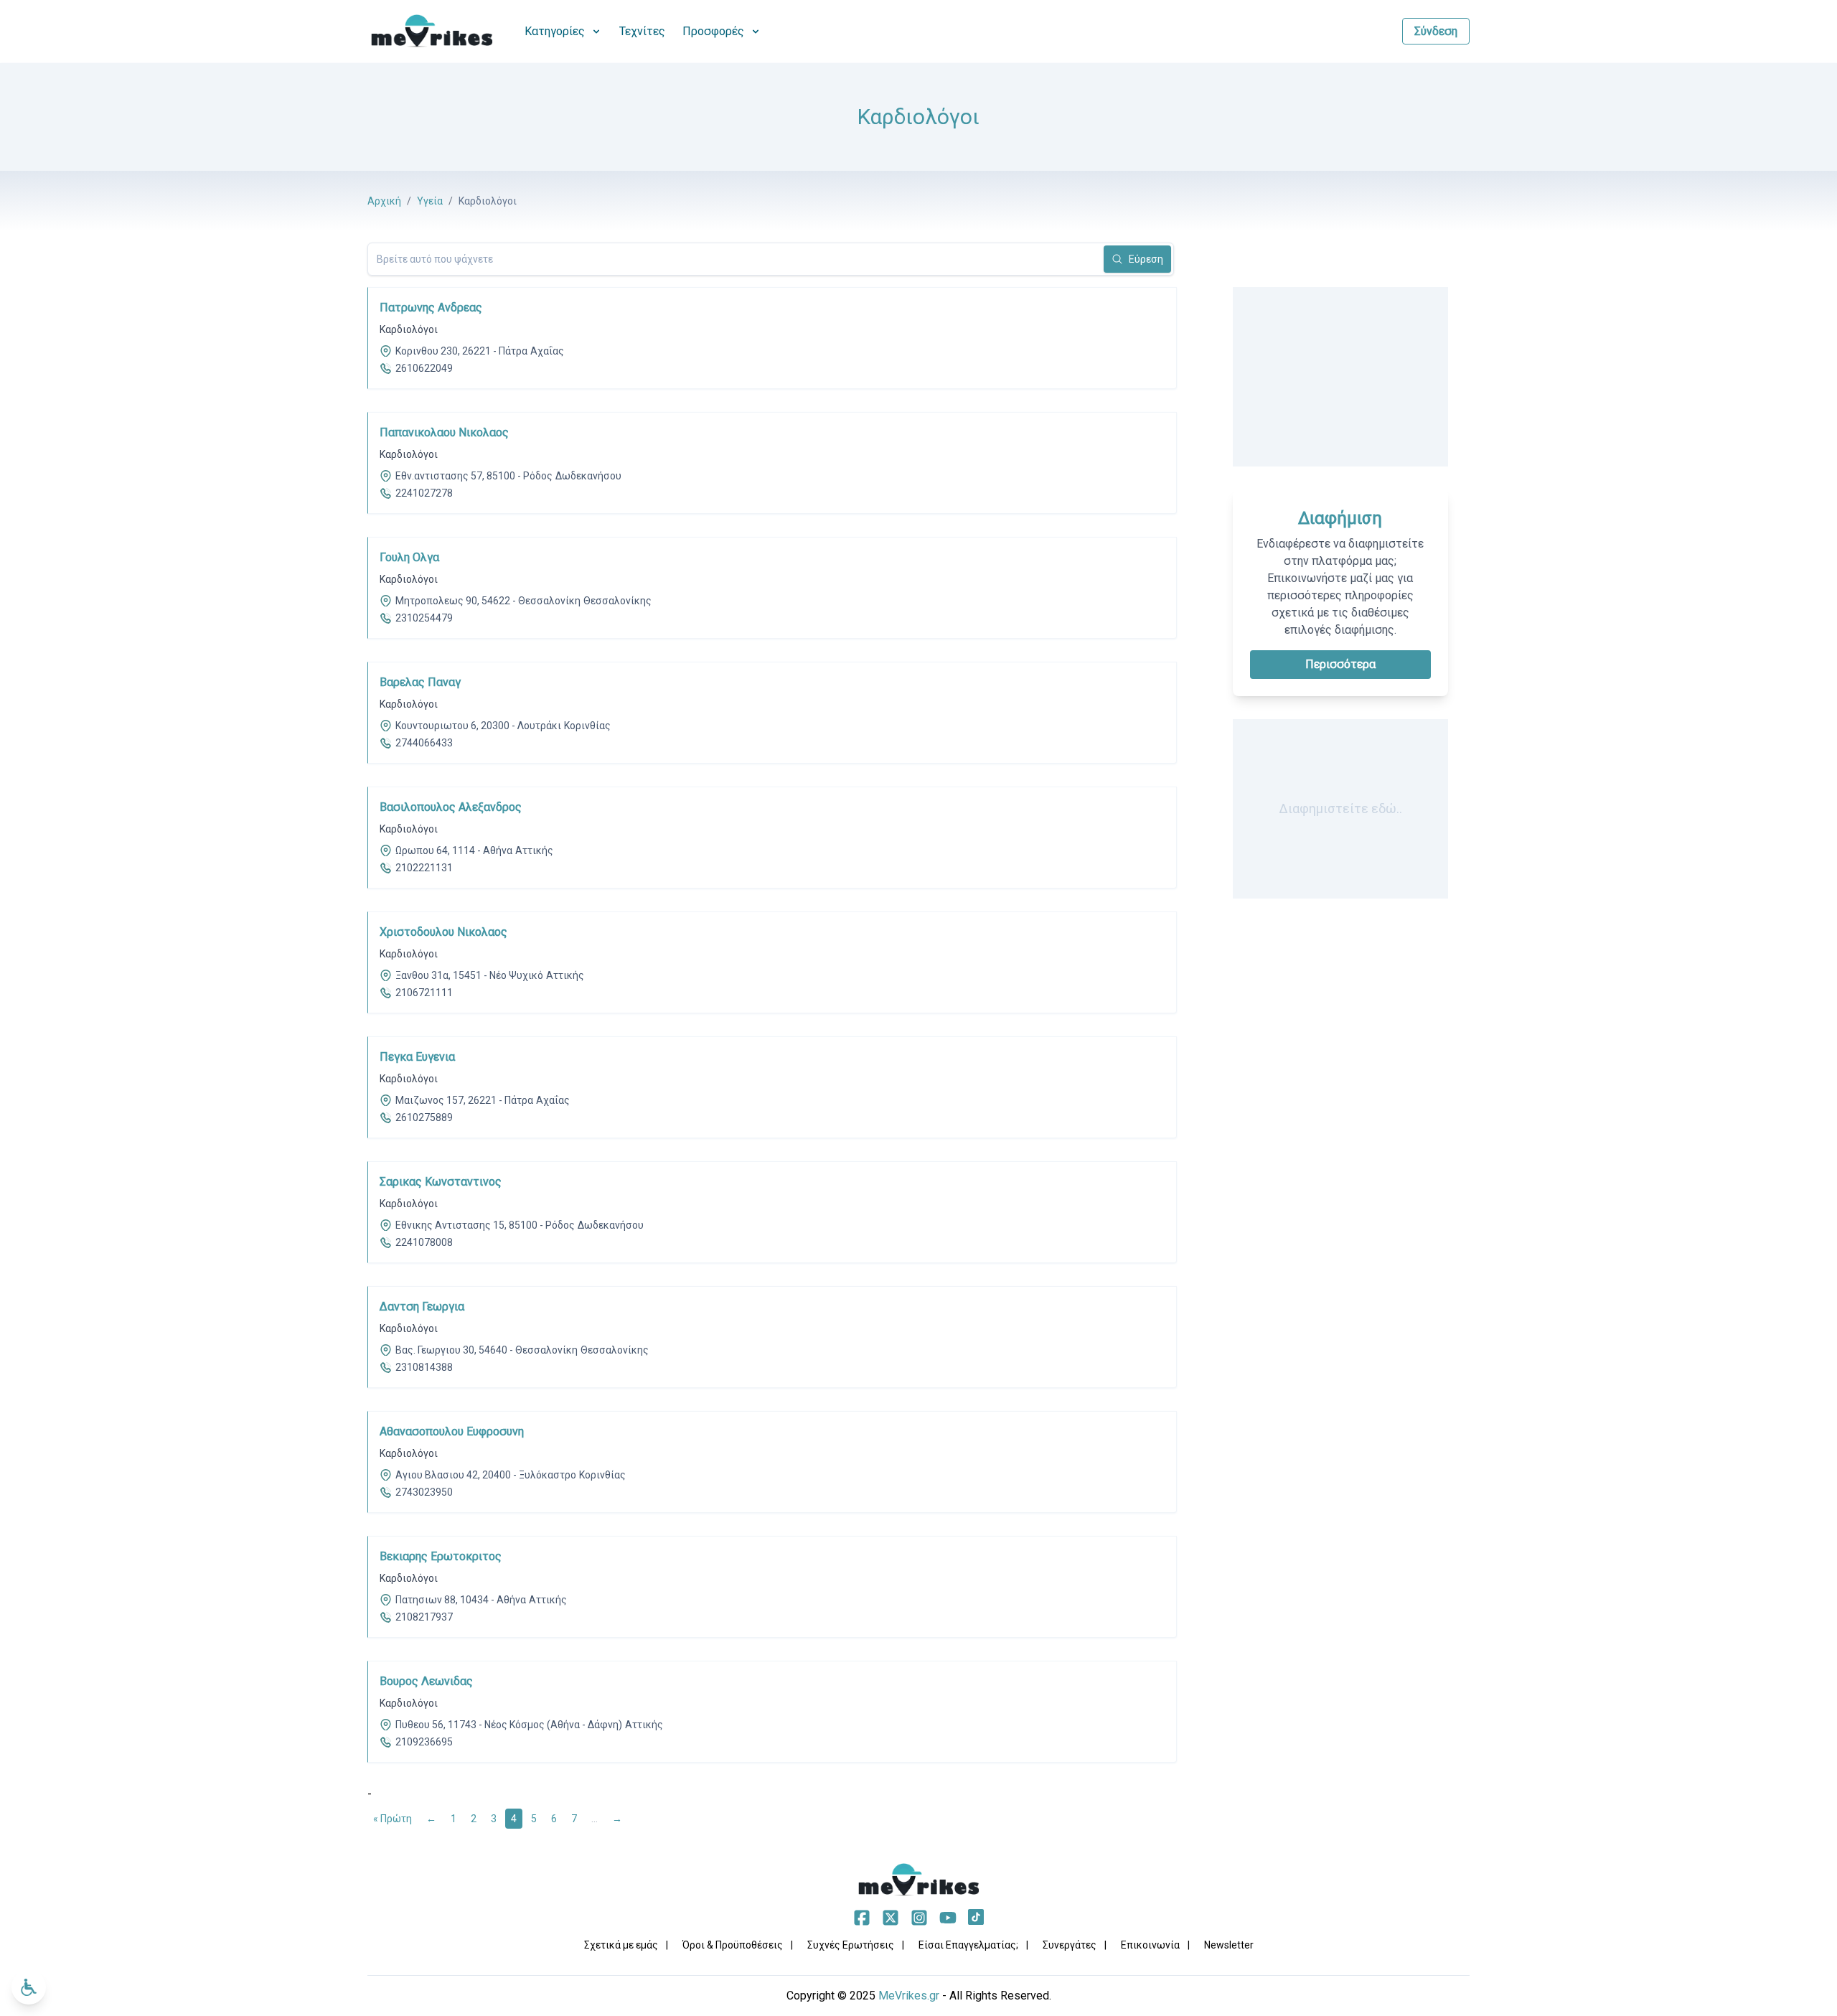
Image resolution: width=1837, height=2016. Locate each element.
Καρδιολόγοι (409, 329)
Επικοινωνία (1150, 1945)
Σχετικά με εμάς (621, 1945)
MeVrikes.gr (909, 1996)
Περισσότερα (1340, 664)
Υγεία (430, 201)
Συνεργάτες (1070, 1945)
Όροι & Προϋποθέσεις (733, 1945)
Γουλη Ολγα (409, 557)
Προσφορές (713, 31)
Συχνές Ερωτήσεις (851, 1945)
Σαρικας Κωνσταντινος (441, 1182)
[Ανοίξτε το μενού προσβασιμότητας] (29, 1987)
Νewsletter (1229, 1945)
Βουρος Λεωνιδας (426, 1681)
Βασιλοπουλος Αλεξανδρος (451, 807)
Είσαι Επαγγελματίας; (968, 1945)
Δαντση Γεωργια (422, 1307)
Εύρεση (1146, 259)
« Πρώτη (393, 1819)
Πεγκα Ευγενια (417, 1057)
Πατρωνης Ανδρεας (431, 308)
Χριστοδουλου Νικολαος (443, 932)
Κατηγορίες (555, 31)
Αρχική (384, 201)
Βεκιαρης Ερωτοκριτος (441, 1556)
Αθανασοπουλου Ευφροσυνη (452, 1431)
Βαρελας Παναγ (420, 682)
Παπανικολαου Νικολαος (444, 432)
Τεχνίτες (642, 31)
